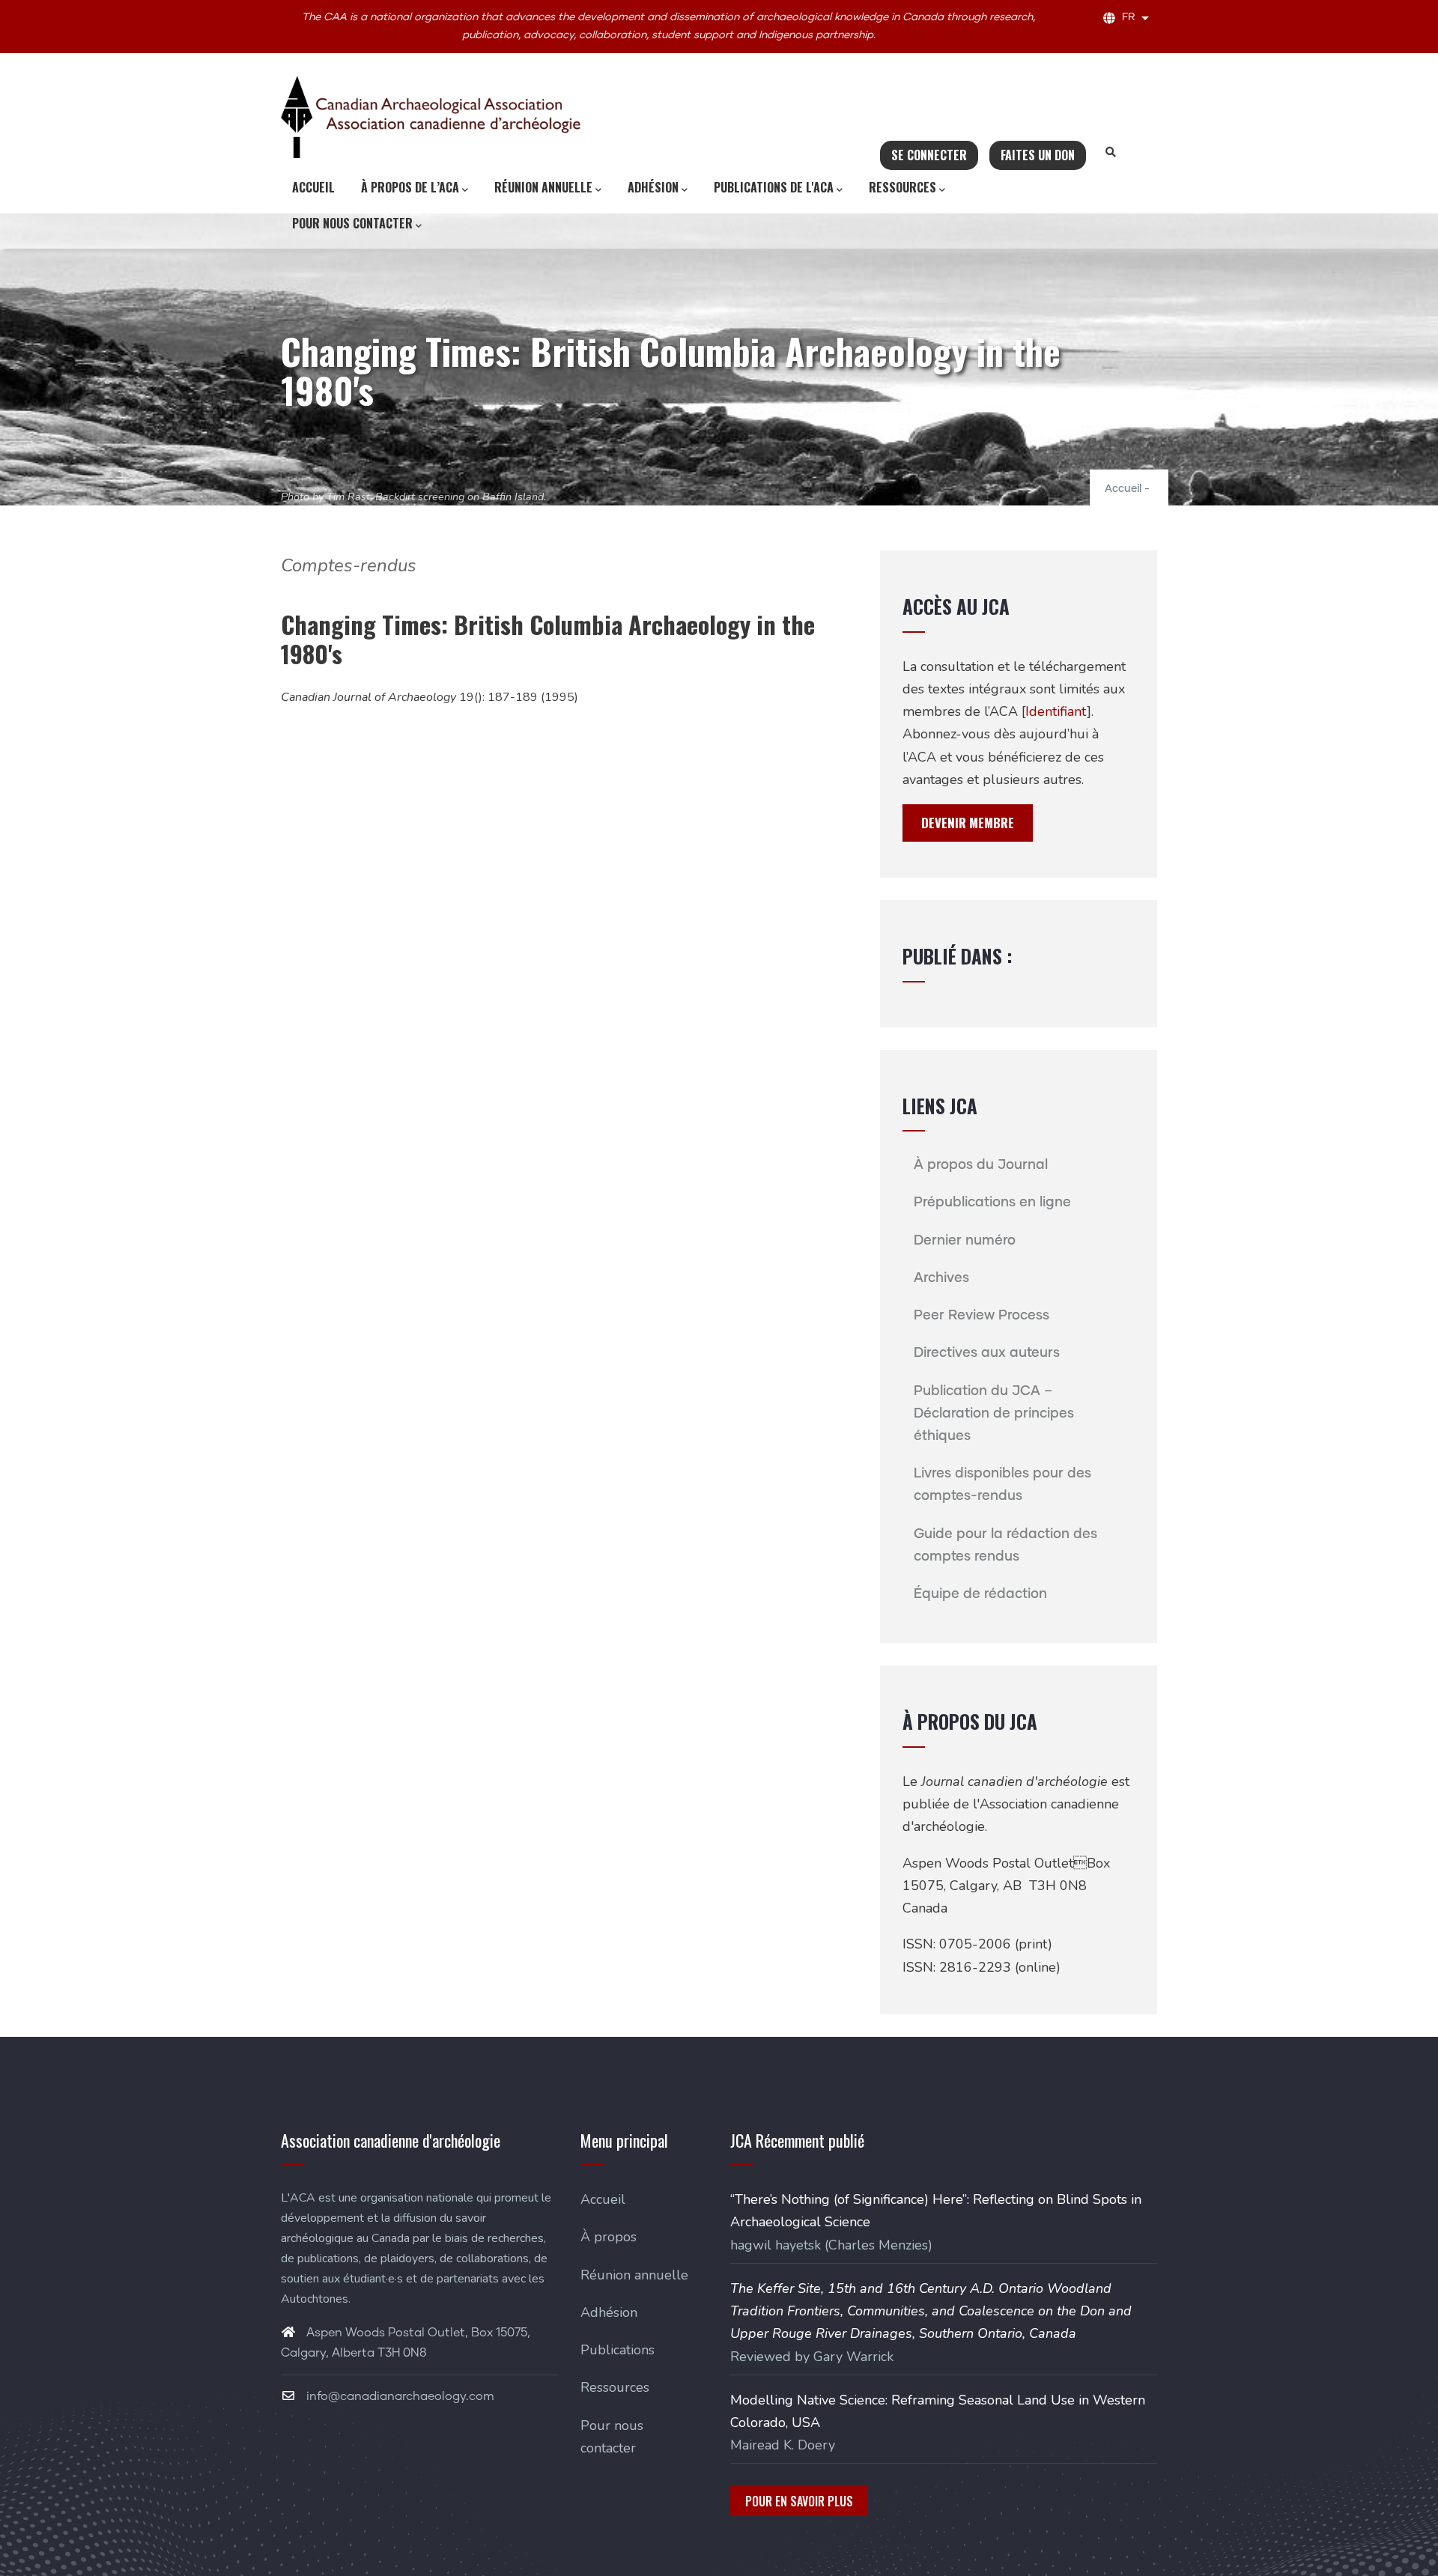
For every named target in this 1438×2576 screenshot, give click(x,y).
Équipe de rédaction (980, 1594)
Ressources (902, 187)
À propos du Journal (981, 1165)
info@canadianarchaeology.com (399, 2396)
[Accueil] (431, 117)
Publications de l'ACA (774, 187)
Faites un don (1038, 155)
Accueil (313, 187)
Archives (941, 1278)
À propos (609, 2237)
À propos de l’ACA (410, 187)
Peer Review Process (982, 1316)
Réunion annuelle (543, 187)
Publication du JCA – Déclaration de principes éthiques (994, 1414)
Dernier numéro (965, 1241)
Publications (618, 2350)
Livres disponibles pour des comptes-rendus (1002, 1485)
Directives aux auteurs (987, 1353)
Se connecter (929, 155)
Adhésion (653, 187)
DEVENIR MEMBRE (968, 823)
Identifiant (1056, 711)
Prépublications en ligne (992, 1203)
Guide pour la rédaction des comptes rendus (1005, 1546)
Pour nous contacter (352, 223)
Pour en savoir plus (799, 2501)
